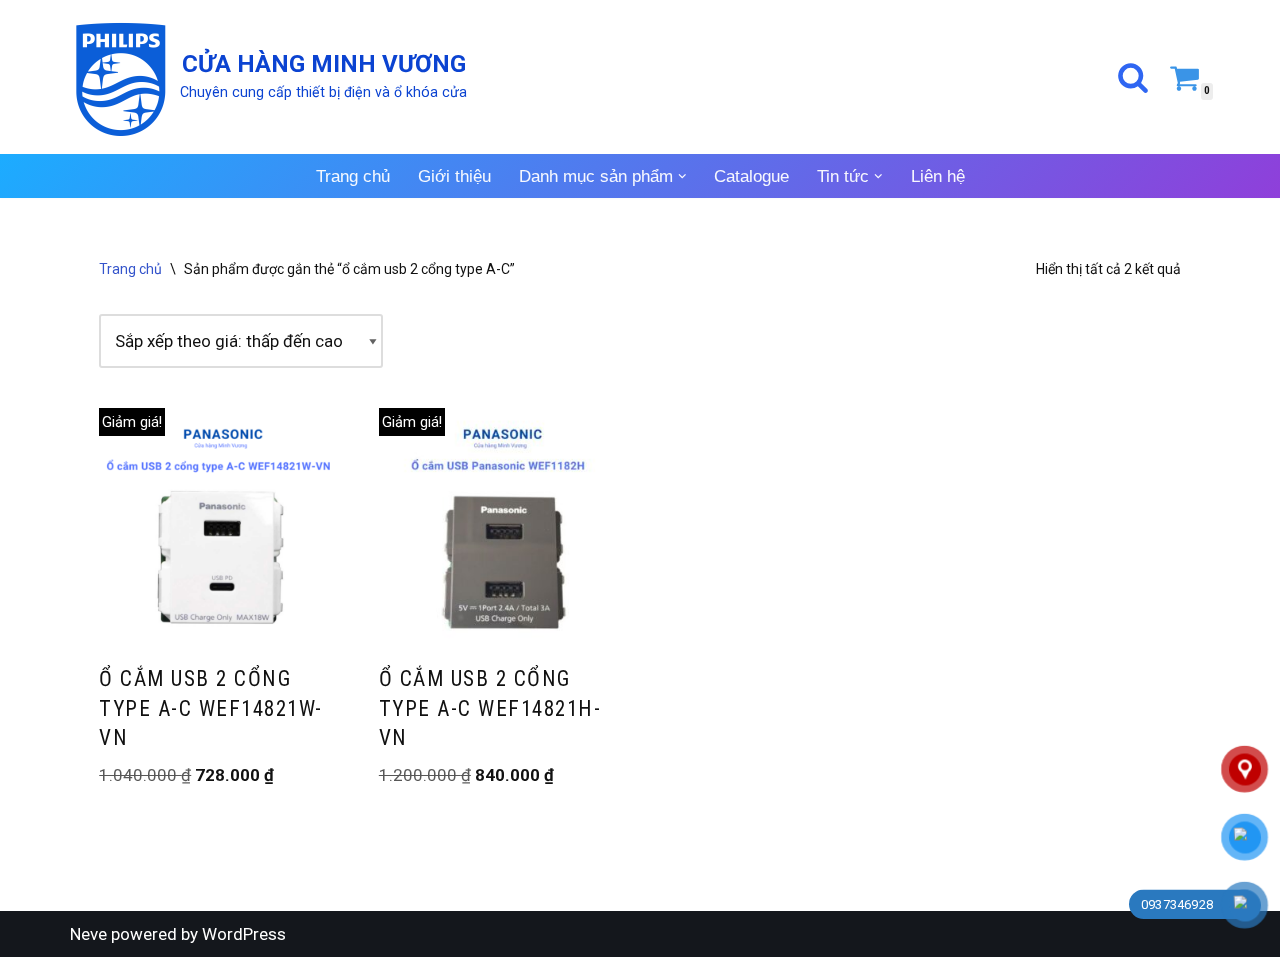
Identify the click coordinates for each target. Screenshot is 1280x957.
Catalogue (751, 176)
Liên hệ (938, 176)
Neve (88, 934)
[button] (682, 176)
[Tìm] (1133, 77)
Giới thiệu (454, 176)
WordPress (244, 934)
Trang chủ (353, 176)
